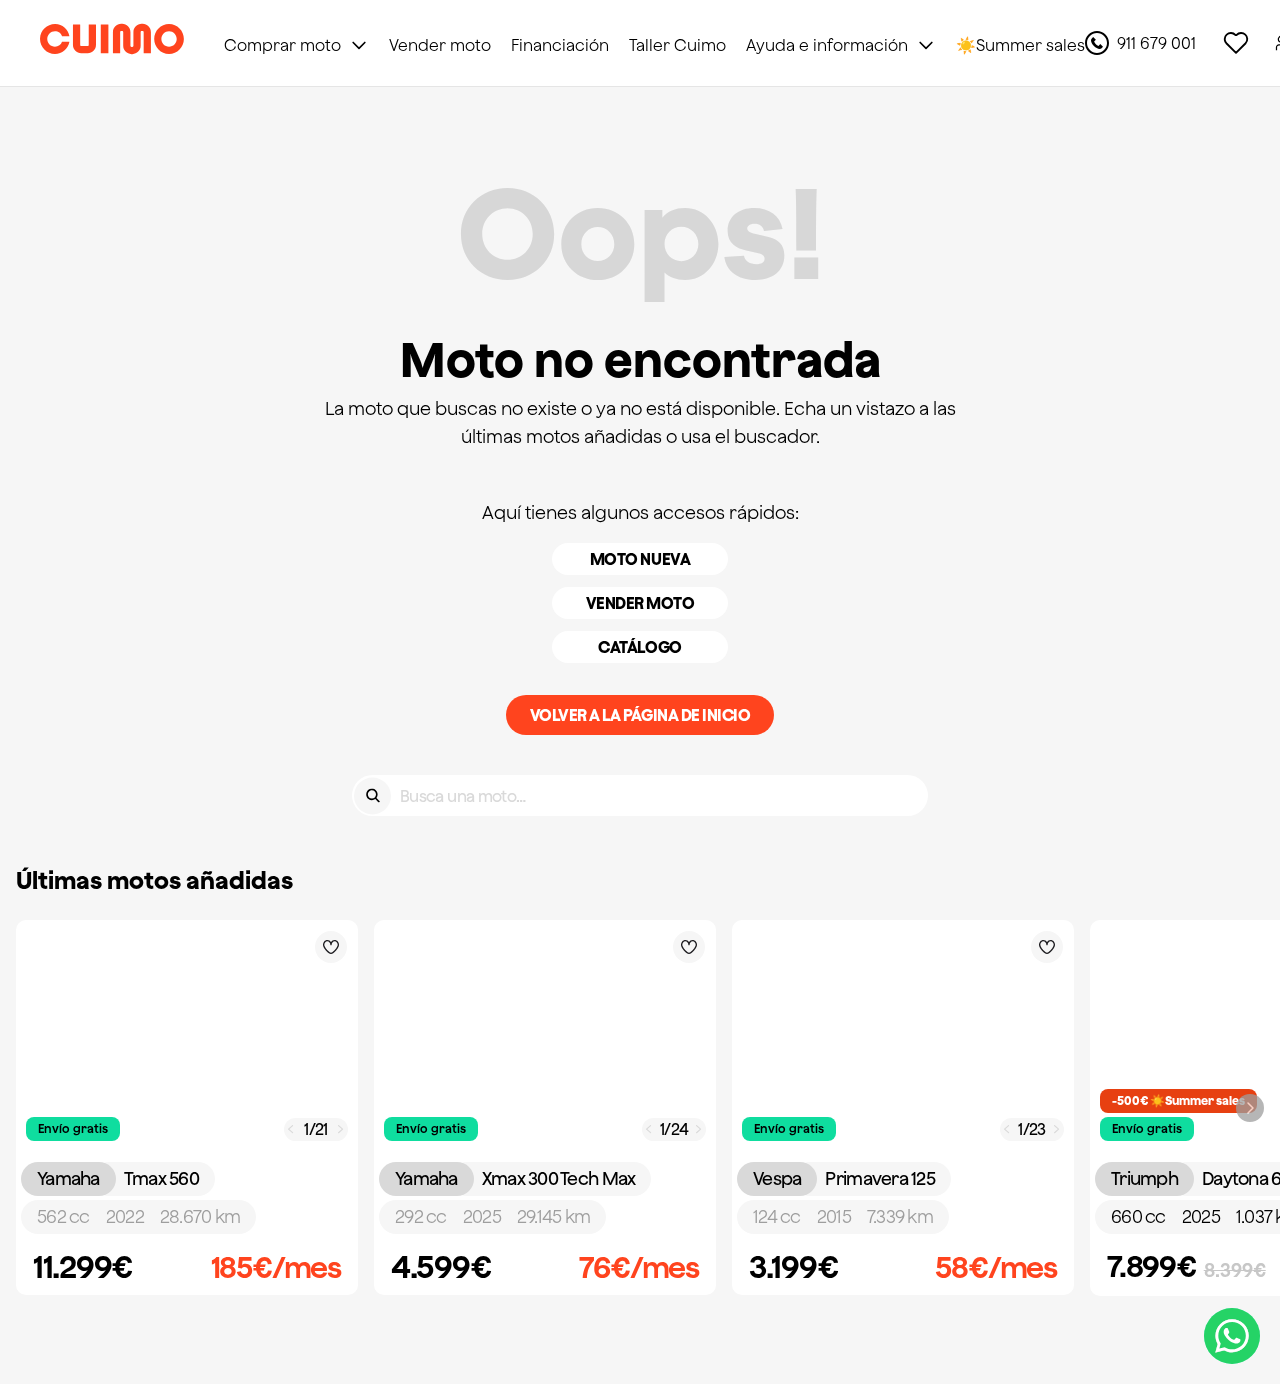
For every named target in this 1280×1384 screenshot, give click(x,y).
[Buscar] (372, 795)
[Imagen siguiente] (341, 1129)
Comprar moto (282, 45)
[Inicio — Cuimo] (112, 43)
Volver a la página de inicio (640, 715)
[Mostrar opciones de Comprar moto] (359, 45)
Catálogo (639, 647)
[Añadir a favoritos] (331, 947)
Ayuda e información (827, 45)
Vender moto (640, 603)
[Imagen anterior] (291, 1129)
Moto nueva (640, 559)
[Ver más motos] (1250, 1108)
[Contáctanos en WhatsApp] (1232, 1336)
